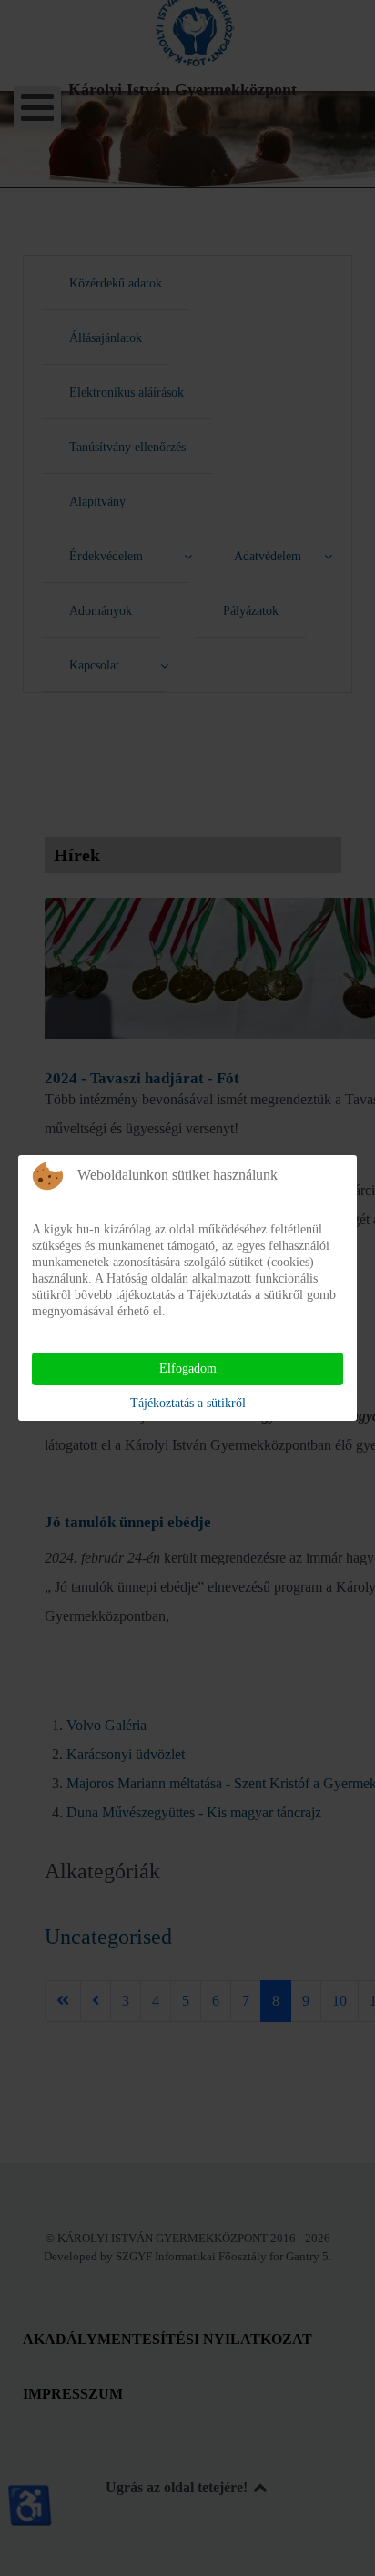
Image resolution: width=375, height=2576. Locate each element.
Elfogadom (188, 1368)
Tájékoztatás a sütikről (188, 1403)
